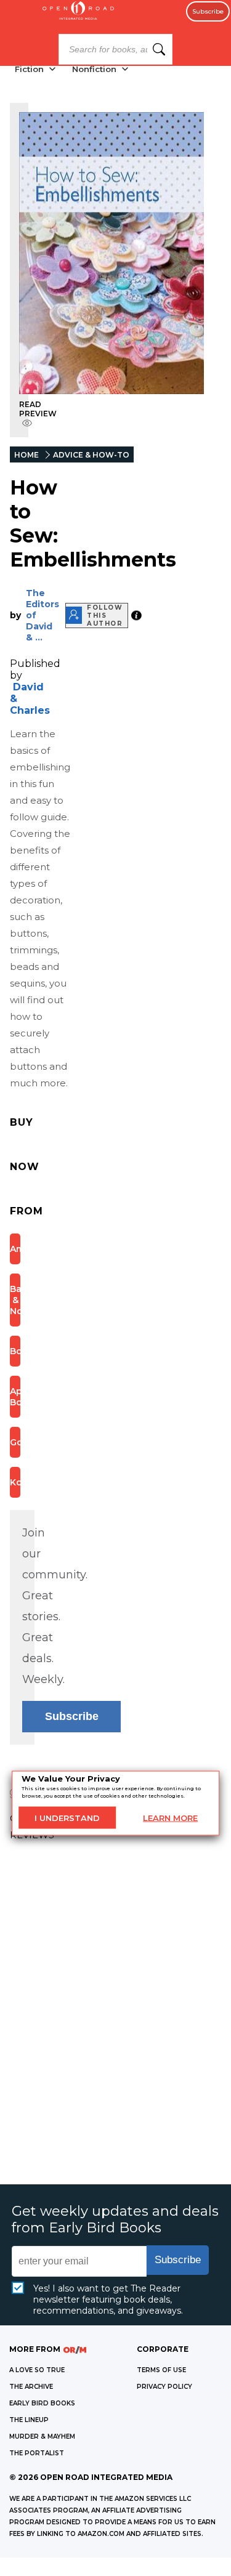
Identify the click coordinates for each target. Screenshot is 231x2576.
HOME (26, 455)
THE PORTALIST (37, 2453)
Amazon (15, 1249)
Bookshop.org (15, 1351)
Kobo (15, 1482)
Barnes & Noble (15, 1300)
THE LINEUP (29, 2420)
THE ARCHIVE (31, 2387)
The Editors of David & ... (43, 615)
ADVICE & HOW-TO (91, 455)
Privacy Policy (164, 2387)
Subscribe (208, 11)
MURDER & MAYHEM (42, 2437)
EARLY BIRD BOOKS (42, 2403)
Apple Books (15, 1397)
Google (15, 1442)
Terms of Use (161, 2370)
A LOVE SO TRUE (37, 2370)
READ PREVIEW (38, 409)
